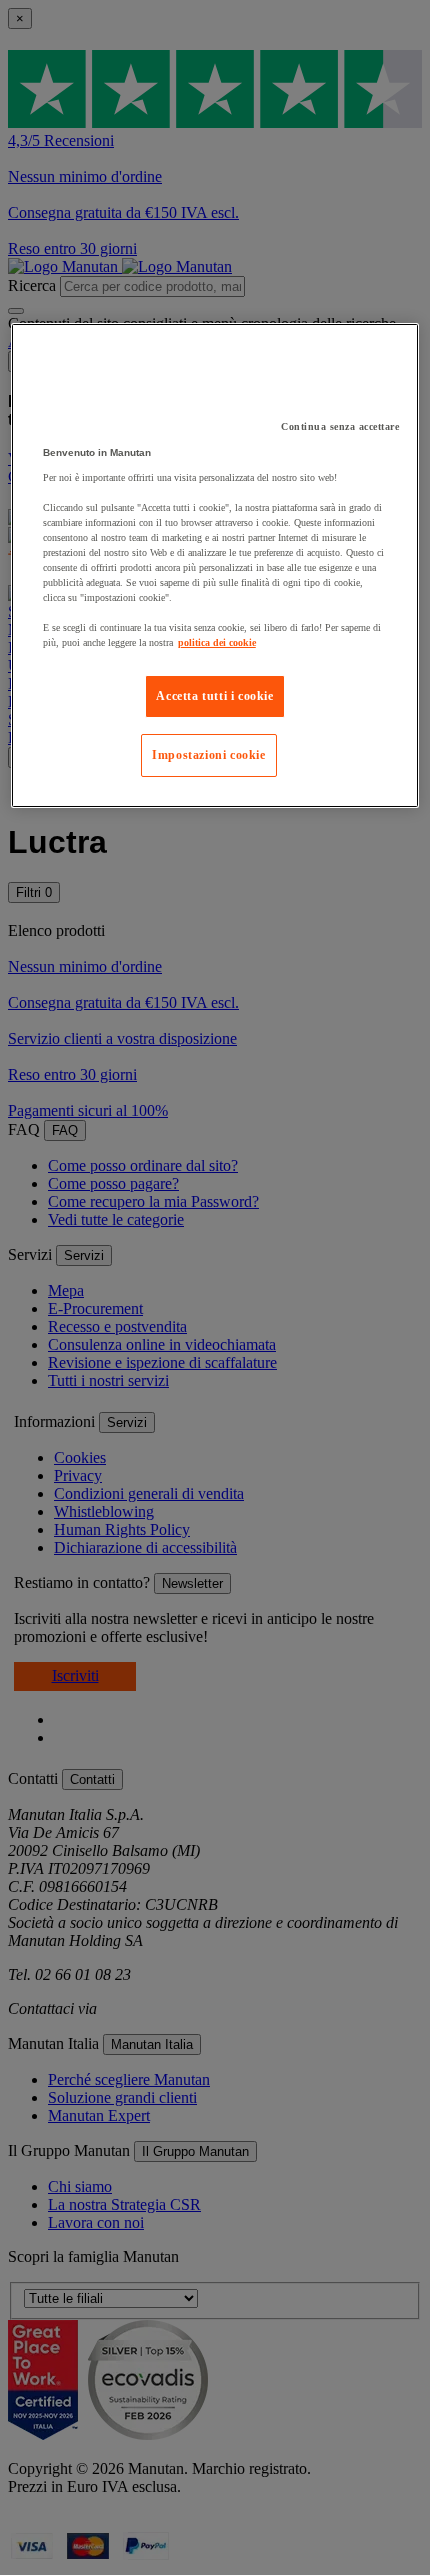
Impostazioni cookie (208, 755)
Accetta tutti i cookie (214, 696)
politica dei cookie (217, 642)
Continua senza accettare (340, 426)
